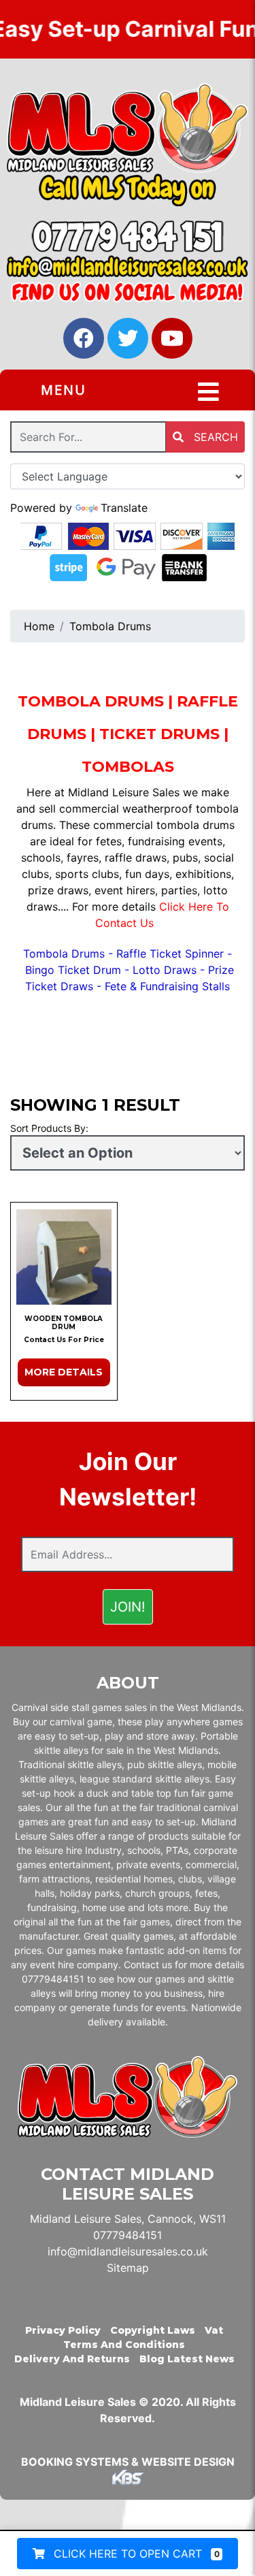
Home (39, 626)
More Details (64, 1372)
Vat (214, 2330)
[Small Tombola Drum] (64, 1257)
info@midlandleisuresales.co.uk (128, 2251)
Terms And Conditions (124, 2345)
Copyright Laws (153, 2330)
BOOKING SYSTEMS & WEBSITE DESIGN (128, 2462)
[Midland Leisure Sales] (128, 128)
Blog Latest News (187, 2359)
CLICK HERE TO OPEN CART (135, 2554)
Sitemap (128, 2268)
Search (214, 437)
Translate (124, 508)
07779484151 (128, 2235)
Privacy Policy (63, 2330)
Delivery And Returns (72, 2359)
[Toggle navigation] (208, 392)
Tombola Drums (110, 626)
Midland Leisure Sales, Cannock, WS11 (128, 2219)
